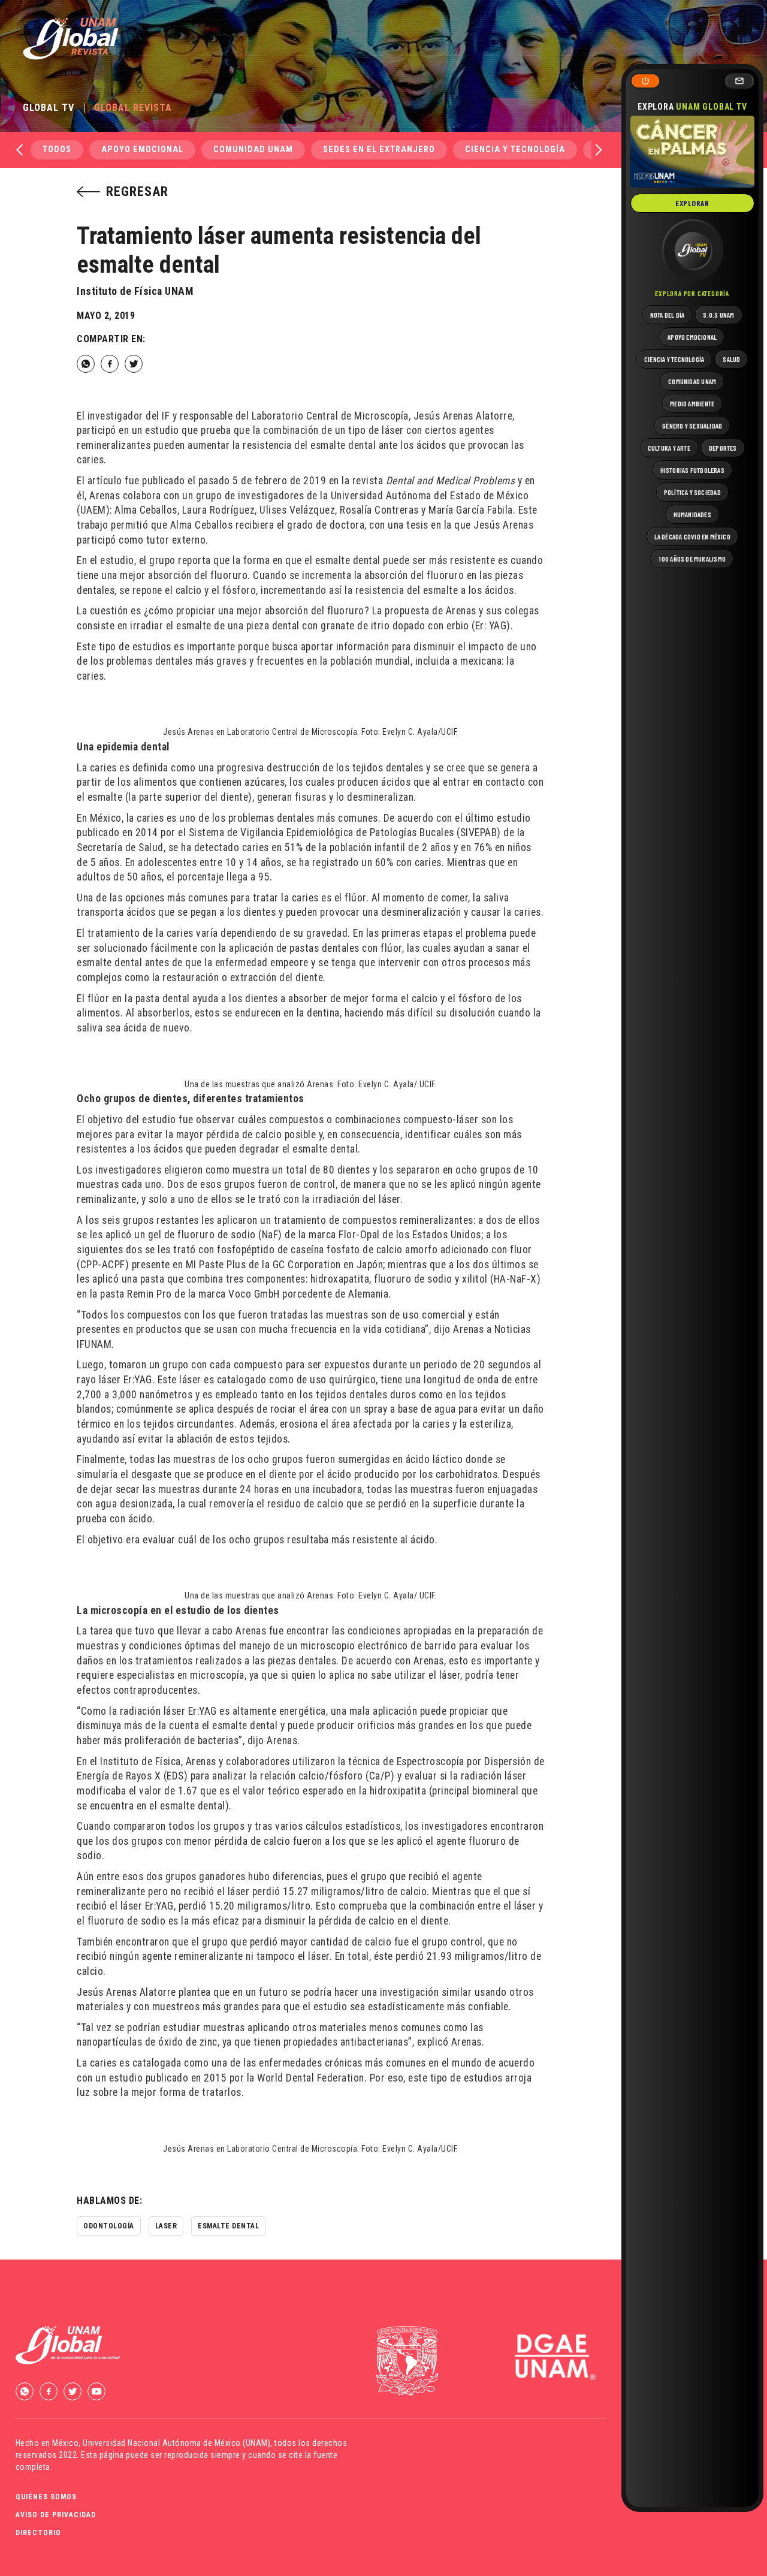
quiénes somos (46, 2497)
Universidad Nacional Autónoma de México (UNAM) (176, 2443)
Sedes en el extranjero (379, 150)
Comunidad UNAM (253, 150)
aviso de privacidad (56, 2515)
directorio (38, 2533)
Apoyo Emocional (142, 150)
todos (57, 150)
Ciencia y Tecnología (515, 150)
